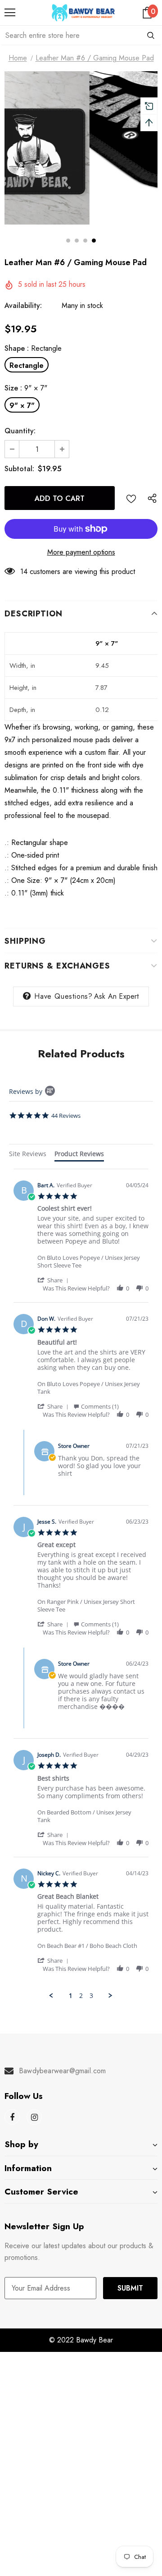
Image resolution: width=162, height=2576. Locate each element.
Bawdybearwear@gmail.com (63, 2071)
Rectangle (27, 365)
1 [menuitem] (71, 1996)
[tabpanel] (81, 1584)
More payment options (81, 552)
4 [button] (94, 241)
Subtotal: (19, 469)
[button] (54, 1280)
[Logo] (83, 13)
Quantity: (20, 431)
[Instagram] (34, 2117)
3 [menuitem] (91, 1996)
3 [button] (85, 241)
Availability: (23, 305)
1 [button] (68, 241)
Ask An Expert (117, 996)
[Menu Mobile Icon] (10, 13)
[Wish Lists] (131, 498)
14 (24, 572)
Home (18, 58)
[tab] (28, 1155)
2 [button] (77, 241)
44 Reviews (66, 1116)
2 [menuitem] (81, 1996)
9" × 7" (22, 406)
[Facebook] (12, 2117)
